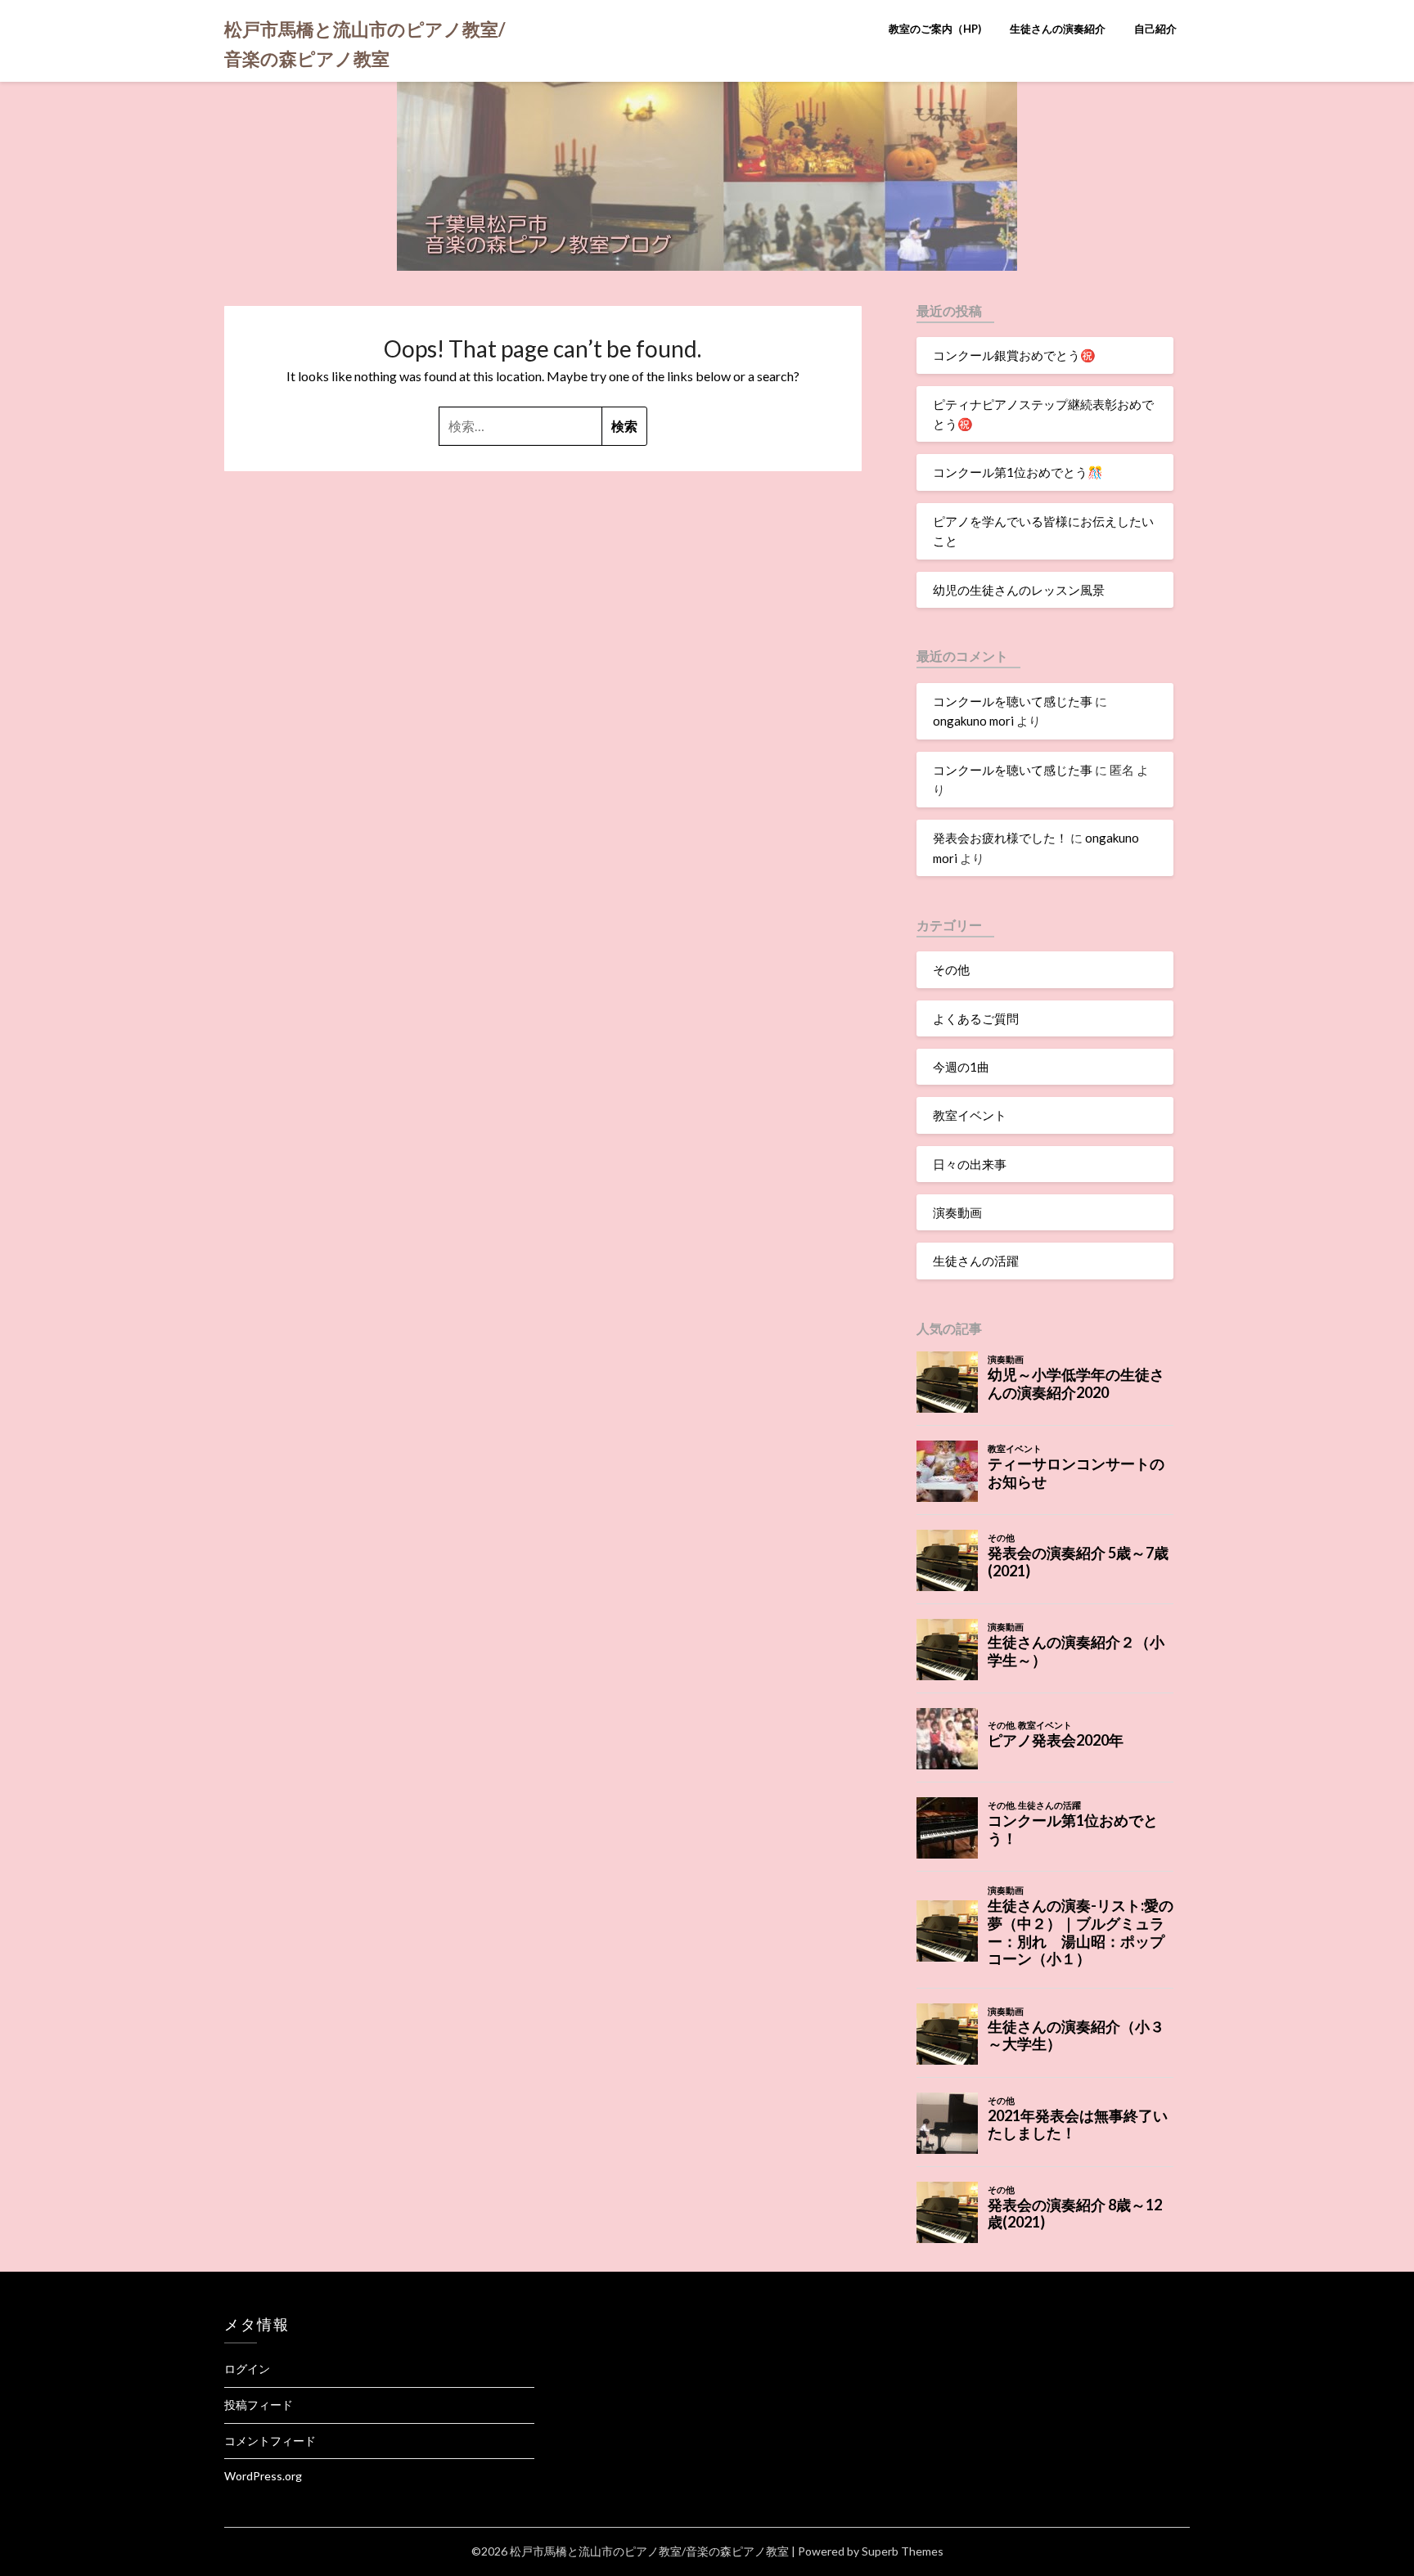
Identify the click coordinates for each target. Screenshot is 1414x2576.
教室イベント (970, 1115)
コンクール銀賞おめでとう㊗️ (1014, 355)
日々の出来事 (970, 1164)
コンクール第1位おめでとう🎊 (1018, 472)
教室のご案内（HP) (935, 29)
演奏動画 (957, 1212)
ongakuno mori (973, 721)
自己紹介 (1155, 29)
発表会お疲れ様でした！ (1000, 838)
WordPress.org (263, 2476)
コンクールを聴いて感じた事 (1013, 701)
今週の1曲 (961, 1067)
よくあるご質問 (976, 1018)
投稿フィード (259, 2405)
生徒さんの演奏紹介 (1058, 29)
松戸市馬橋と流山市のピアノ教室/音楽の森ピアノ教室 (365, 44)
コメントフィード (270, 2441)
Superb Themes (903, 2551)
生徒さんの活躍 (976, 1261)
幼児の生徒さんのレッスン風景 (1019, 590)
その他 (951, 969)
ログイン (247, 2369)
